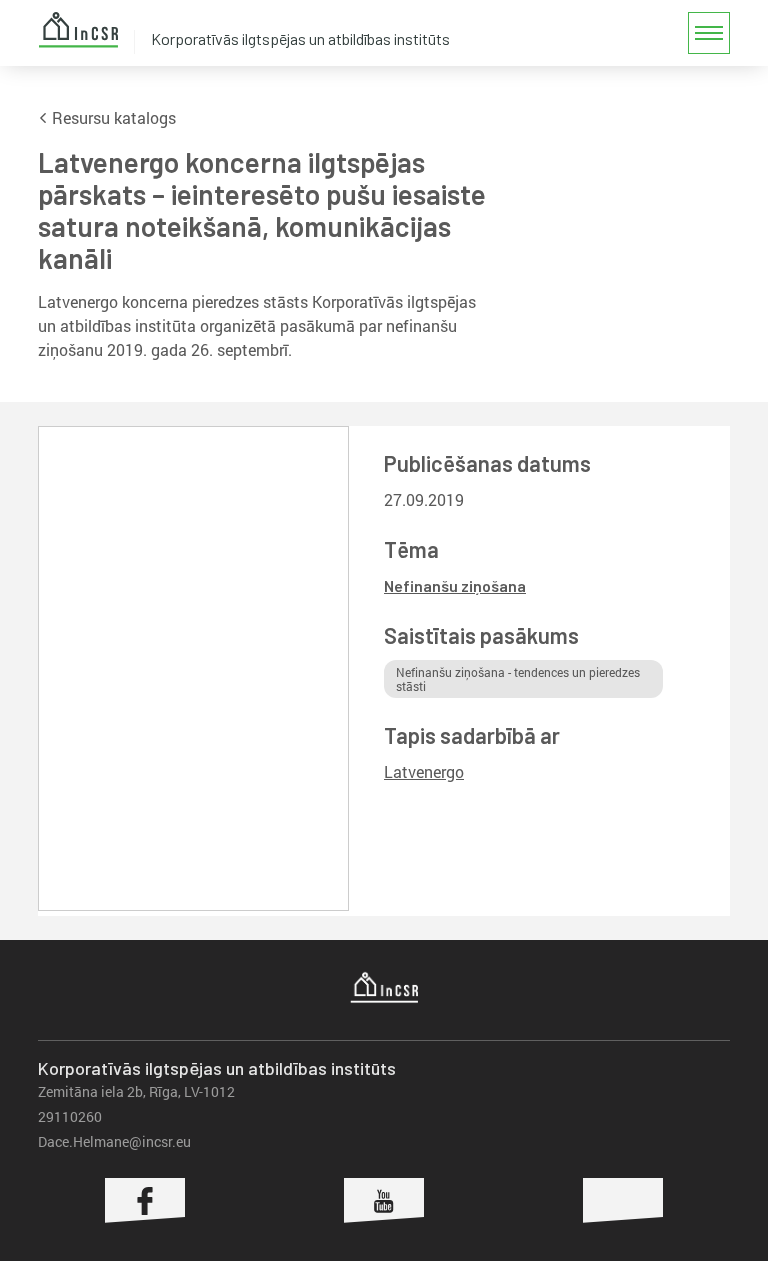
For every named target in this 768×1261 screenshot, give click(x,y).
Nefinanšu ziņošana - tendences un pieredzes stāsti (518, 679)
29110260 (70, 1116)
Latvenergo (424, 771)
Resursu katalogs (112, 117)
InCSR (78, 30)
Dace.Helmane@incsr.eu (114, 1141)
